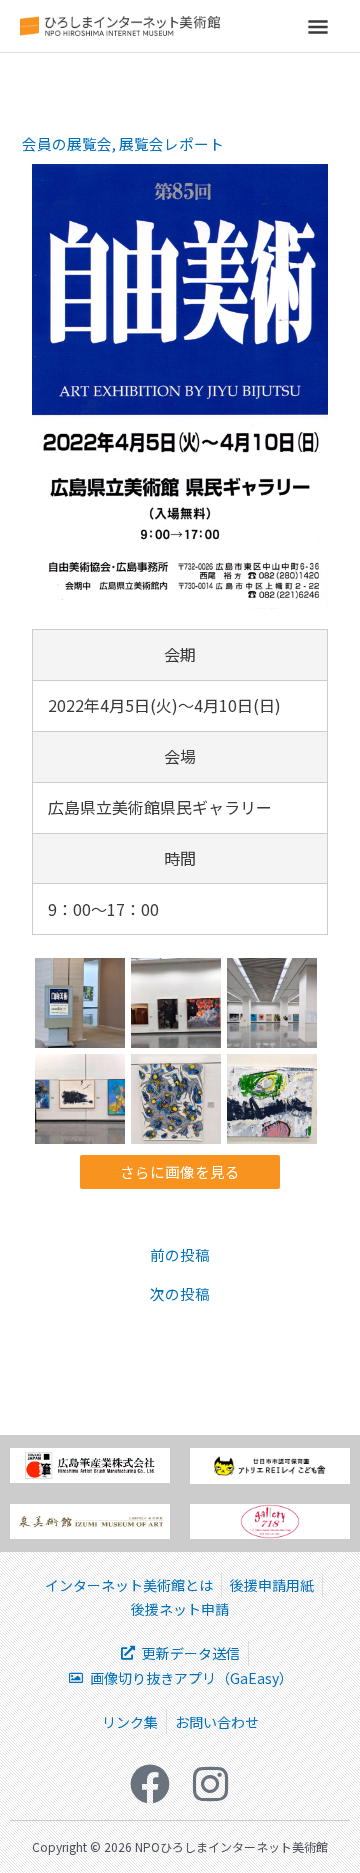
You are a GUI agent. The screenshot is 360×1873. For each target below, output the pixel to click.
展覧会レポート (171, 143)
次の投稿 (180, 1294)
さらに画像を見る (180, 1171)
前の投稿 (180, 1255)
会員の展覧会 (67, 143)
